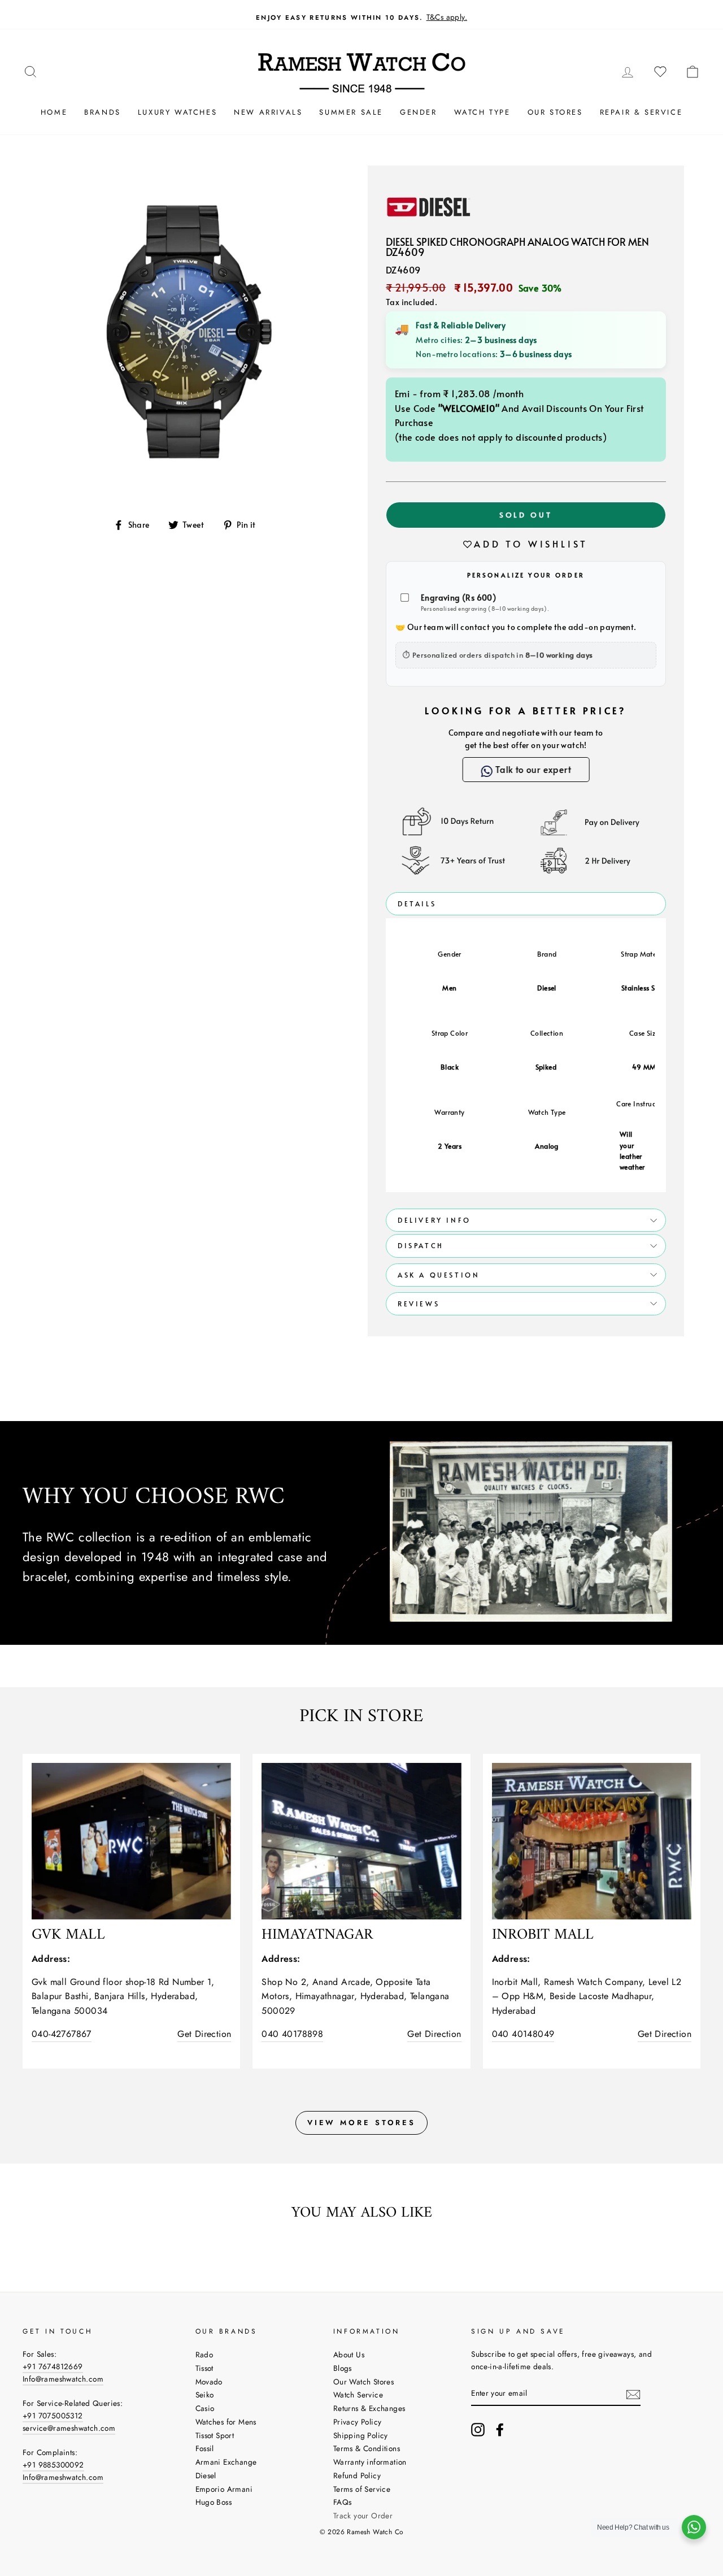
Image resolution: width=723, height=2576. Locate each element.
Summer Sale (351, 112)
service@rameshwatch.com (69, 2428)
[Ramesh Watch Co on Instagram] (478, 2430)
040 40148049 (523, 2034)
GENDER (419, 112)
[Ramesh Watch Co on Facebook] (500, 2430)
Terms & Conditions (367, 2448)
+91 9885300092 (53, 2465)
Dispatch (421, 1245)
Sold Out (526, 515)
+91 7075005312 (53, 2416)
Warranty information (370, 2462)
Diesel (206, 2475)
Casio (205, 2408)
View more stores (361, 2123)
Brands (103, 112)
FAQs (343, 2502)
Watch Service (358, 2395)
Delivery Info (434, 1220)
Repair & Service (641, 112)
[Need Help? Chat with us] (694, 2527)
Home (54, 112)
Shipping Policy (361, 2435)
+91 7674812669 (53, 2366)
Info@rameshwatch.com (63, 2379)
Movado (209, 2382)
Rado (204, 2355)
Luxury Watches (177, 112)
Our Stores (555, 112)
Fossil (205, 2448)
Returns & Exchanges (369, 2408)
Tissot (204, 2368)
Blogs (343, 2368)
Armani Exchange (226, 2462)
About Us (349, 2355)
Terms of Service (362, 2489)
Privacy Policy (358, 2422)
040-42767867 (62, 2034)
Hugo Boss (214, 2502)
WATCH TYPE (482, 112)
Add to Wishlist (531, 544)
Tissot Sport (215, 2435)
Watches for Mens (226, 2422)
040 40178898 (292, 2034)
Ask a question (439, 1275)
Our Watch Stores (363, 2382)
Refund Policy (357, 2475)
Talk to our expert (534, 769)
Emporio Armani (224, 2489)
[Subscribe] (633, 2393)
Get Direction (204, 2034)
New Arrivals (268, 112)
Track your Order (363, 2516)
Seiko (205, 2395)
